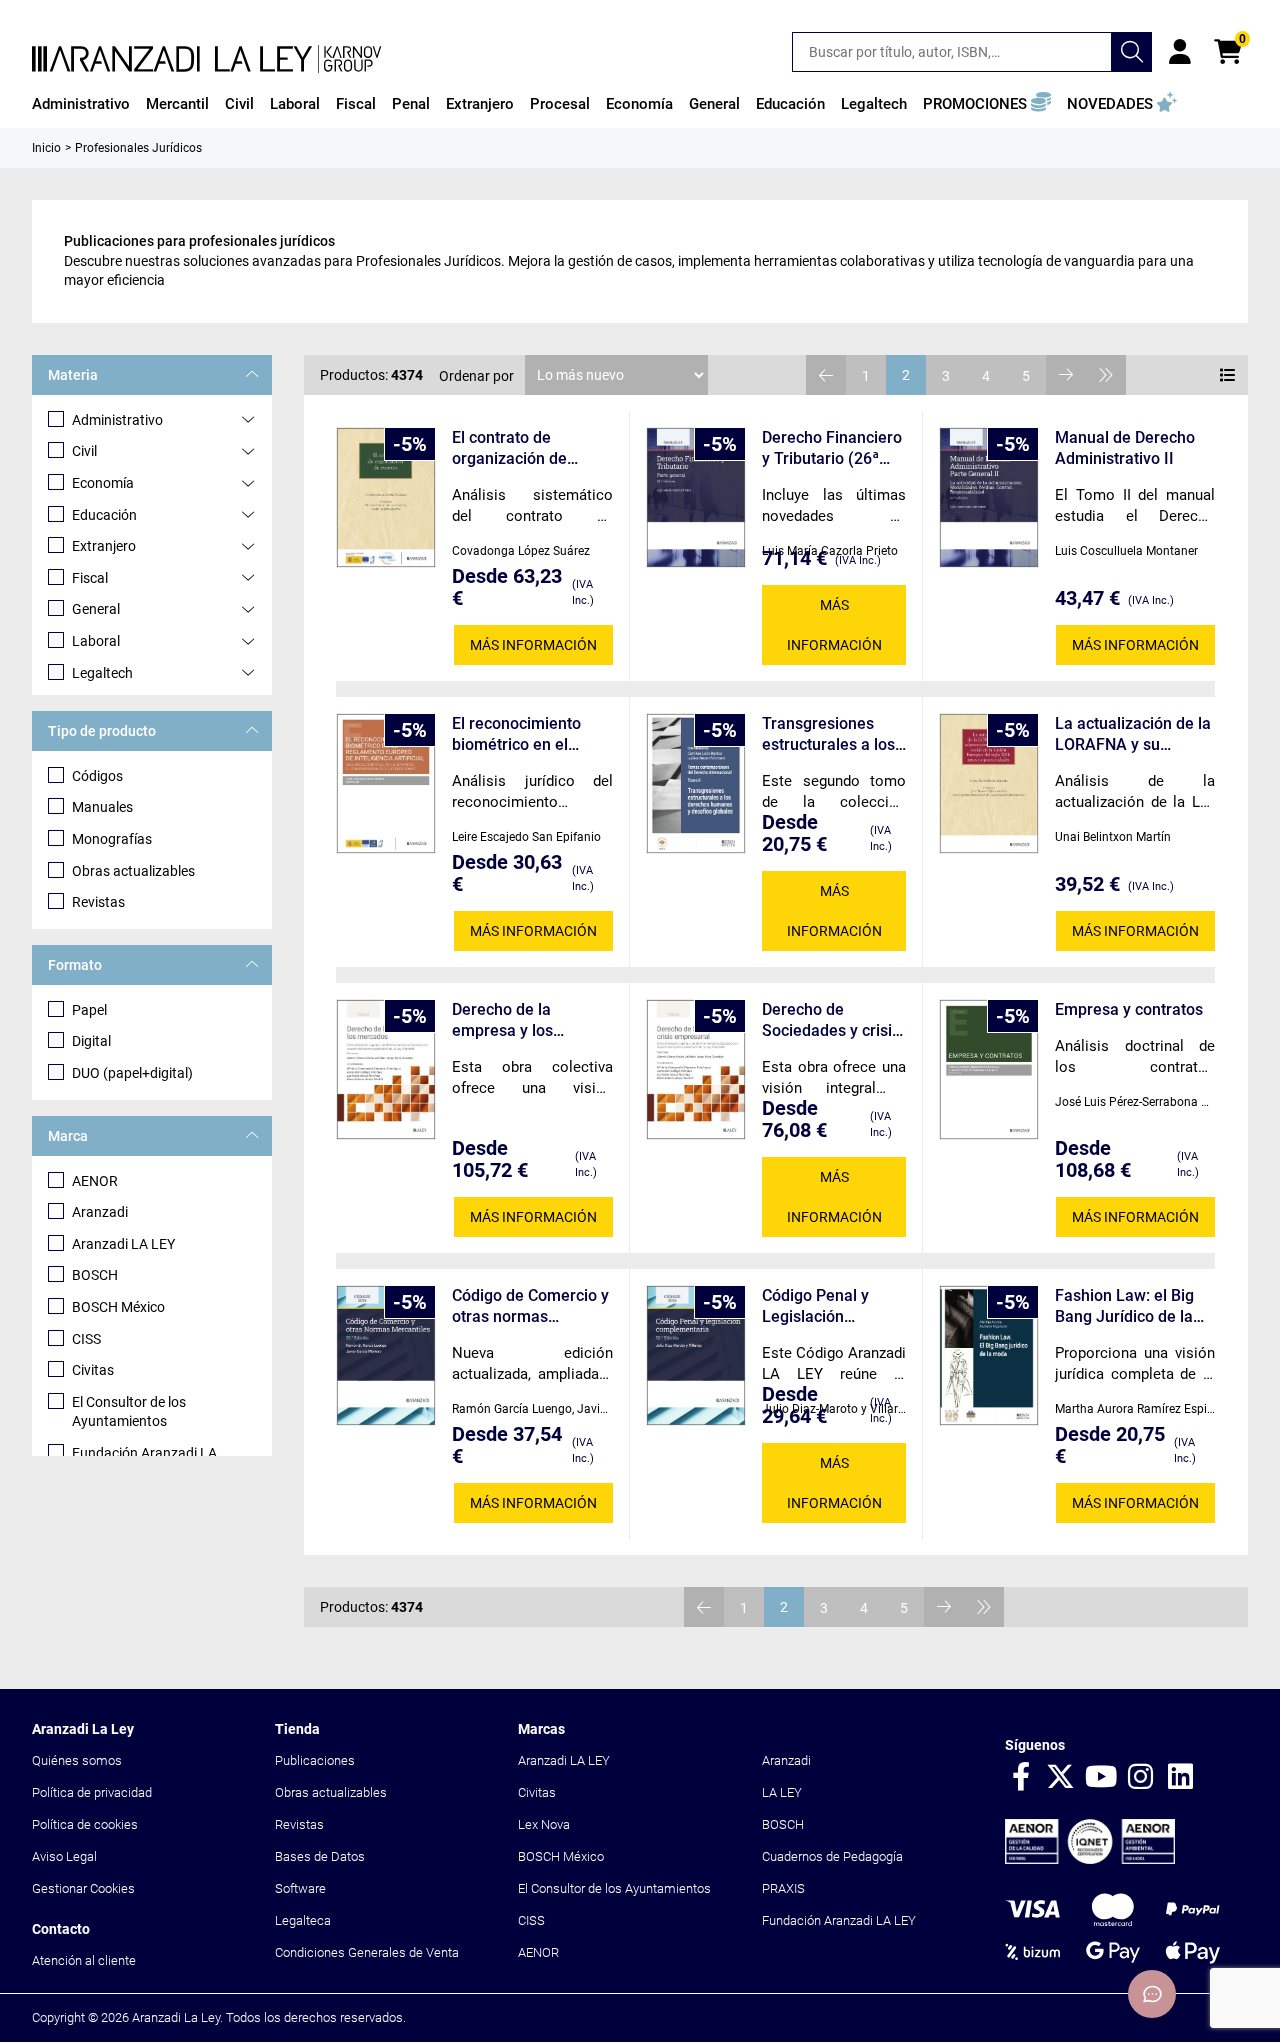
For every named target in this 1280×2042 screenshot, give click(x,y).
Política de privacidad (92, 1792)
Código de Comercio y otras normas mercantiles (530, 1306)
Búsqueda (1132, 52)
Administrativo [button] (81, 104)
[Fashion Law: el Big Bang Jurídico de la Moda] (989, 1355)
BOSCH (95, 1275)
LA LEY (782, 1792)
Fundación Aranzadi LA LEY (839, 1920)
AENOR (95, 1181)
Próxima (1066, 375)
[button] (987, 104)
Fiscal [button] (356, 104)
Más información (533, 645)
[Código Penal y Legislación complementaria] (696, 1355)
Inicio (46, 148)
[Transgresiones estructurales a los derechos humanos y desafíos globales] (696, 783)
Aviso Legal (64, 1856)
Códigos (97, 776)
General (96, 609)
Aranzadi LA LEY (123, 1244)
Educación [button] (790, 104)
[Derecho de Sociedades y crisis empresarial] (696, 1069)
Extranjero (104, 546)
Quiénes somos (77, 1760)
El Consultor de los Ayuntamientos (129, 1412)
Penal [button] (411, 104)
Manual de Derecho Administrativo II (1125, 448)
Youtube (1101, 1778)
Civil (84, 451)
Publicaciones (315, 1760)
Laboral (96, 641)
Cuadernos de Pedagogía (832, 1856)
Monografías (112, 839)
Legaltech (102, 673)
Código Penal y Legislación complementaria (821, 1306)
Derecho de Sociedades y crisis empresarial (831, 1020)
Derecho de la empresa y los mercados (502, 1020)
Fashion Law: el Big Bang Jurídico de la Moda (1124, 1306)
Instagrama (1141, 1778)
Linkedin (1181, 1778)
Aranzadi (100, 1212)
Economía (103, 483)
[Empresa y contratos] (989, 1069)
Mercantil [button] (177, 104)
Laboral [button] (295, 104)
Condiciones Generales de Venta (367, 1952)
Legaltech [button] (874, 104)
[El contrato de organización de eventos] (386, 497)
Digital (91, 1041)
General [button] (714, 104)
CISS (86, 1339)
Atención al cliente (84, 1960)
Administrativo (117, 420)
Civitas (93, 1370)
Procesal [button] (560, 104)
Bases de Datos (320, 1856)
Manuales (102, 807)
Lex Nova (544, 1824)
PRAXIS (783, 1888)
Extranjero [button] (480, 104)
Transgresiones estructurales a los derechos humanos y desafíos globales (831, 734)
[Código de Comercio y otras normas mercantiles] (386, 1355)
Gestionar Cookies (83, 1888)
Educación (104, 515)
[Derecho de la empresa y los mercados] (386, 1069)
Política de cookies (85, 1824)
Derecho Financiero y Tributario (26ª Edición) (832, 448)
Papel (89, 1010)
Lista (1228, 375)
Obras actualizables (133, 871)
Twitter (1061, 1778)
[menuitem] (81, 104)
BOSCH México (118, 1307)
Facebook (1021, 1778)
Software (300, 1888)
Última (1106, 375)
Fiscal (90, 578)
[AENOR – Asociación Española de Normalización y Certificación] (1090, 1859)
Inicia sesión (1180, 52)
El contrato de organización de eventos (509, 448)
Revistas (98, 902)
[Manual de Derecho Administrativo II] (989, 497)
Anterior (826, 375)
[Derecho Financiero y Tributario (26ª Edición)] (696, 497)
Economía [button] (639, 104)
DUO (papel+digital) (132, 1073)
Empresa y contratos (1129, 1009)
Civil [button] (239, 104)
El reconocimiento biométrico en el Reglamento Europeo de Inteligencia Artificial (527, 734)
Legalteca (303, 1920)
